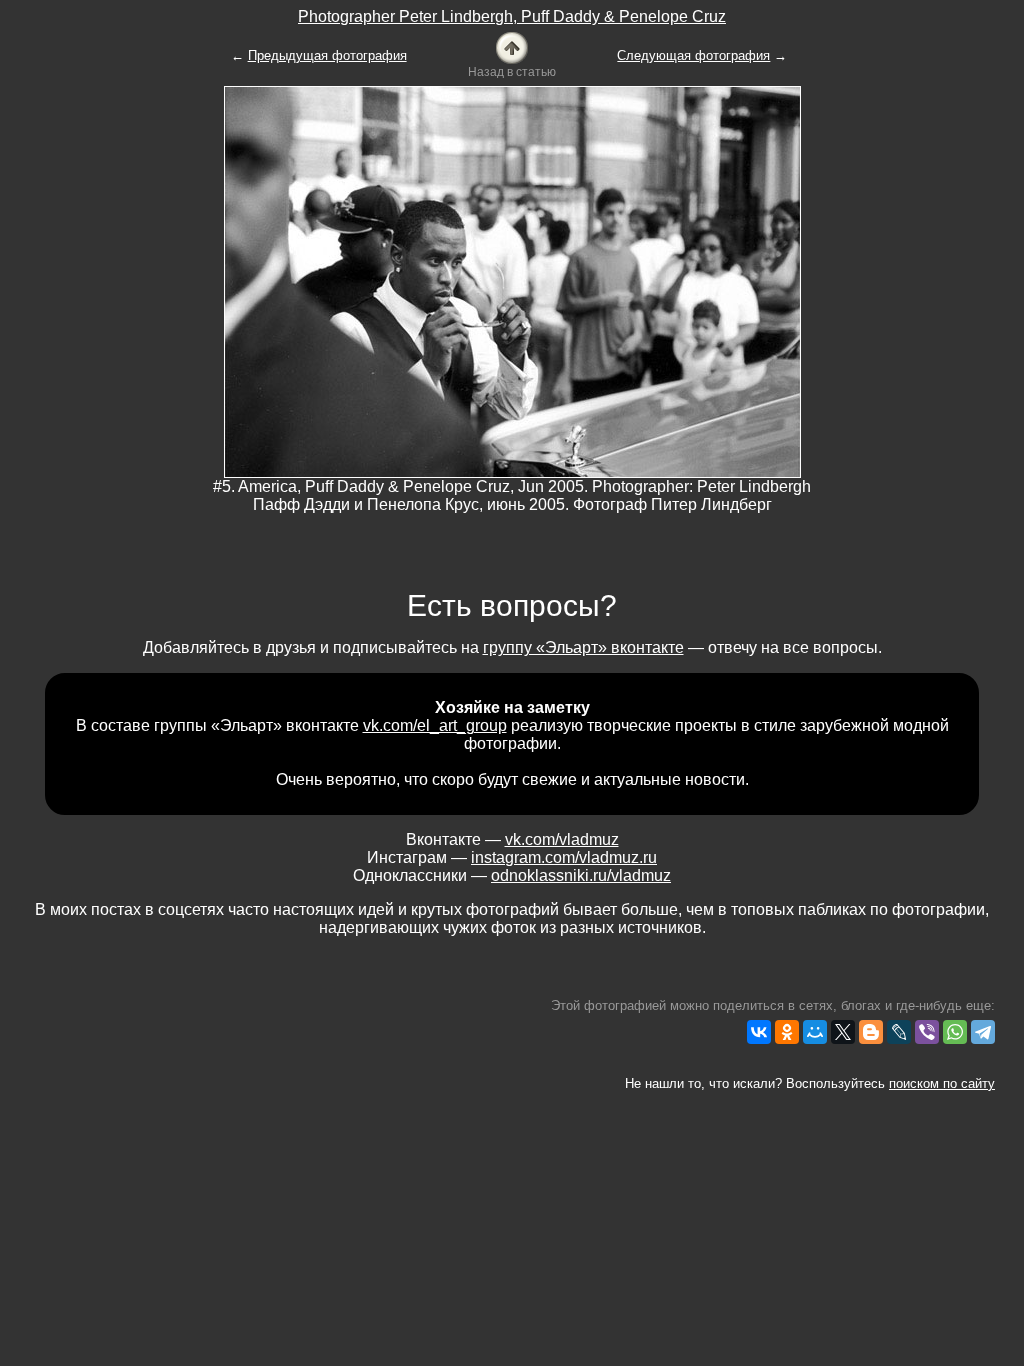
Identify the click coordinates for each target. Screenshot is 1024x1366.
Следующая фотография (693, 55)
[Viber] (927, 1032)
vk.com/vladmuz (562, 839)
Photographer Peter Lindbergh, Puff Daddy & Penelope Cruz (512, 16)
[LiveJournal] (899, 1032)
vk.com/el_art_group (435, 725)
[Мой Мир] (815, 1032)
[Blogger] (871, 1032)
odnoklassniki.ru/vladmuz (581, 875)
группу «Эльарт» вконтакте (583, 647)
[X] (843, 1032)
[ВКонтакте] (759, 1032)
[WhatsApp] (955, 1032)
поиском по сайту (942, 1083)
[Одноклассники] (787, 1032)
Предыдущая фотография (327, 55)
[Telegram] (983, 1032)
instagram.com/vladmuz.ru (564, 857)
